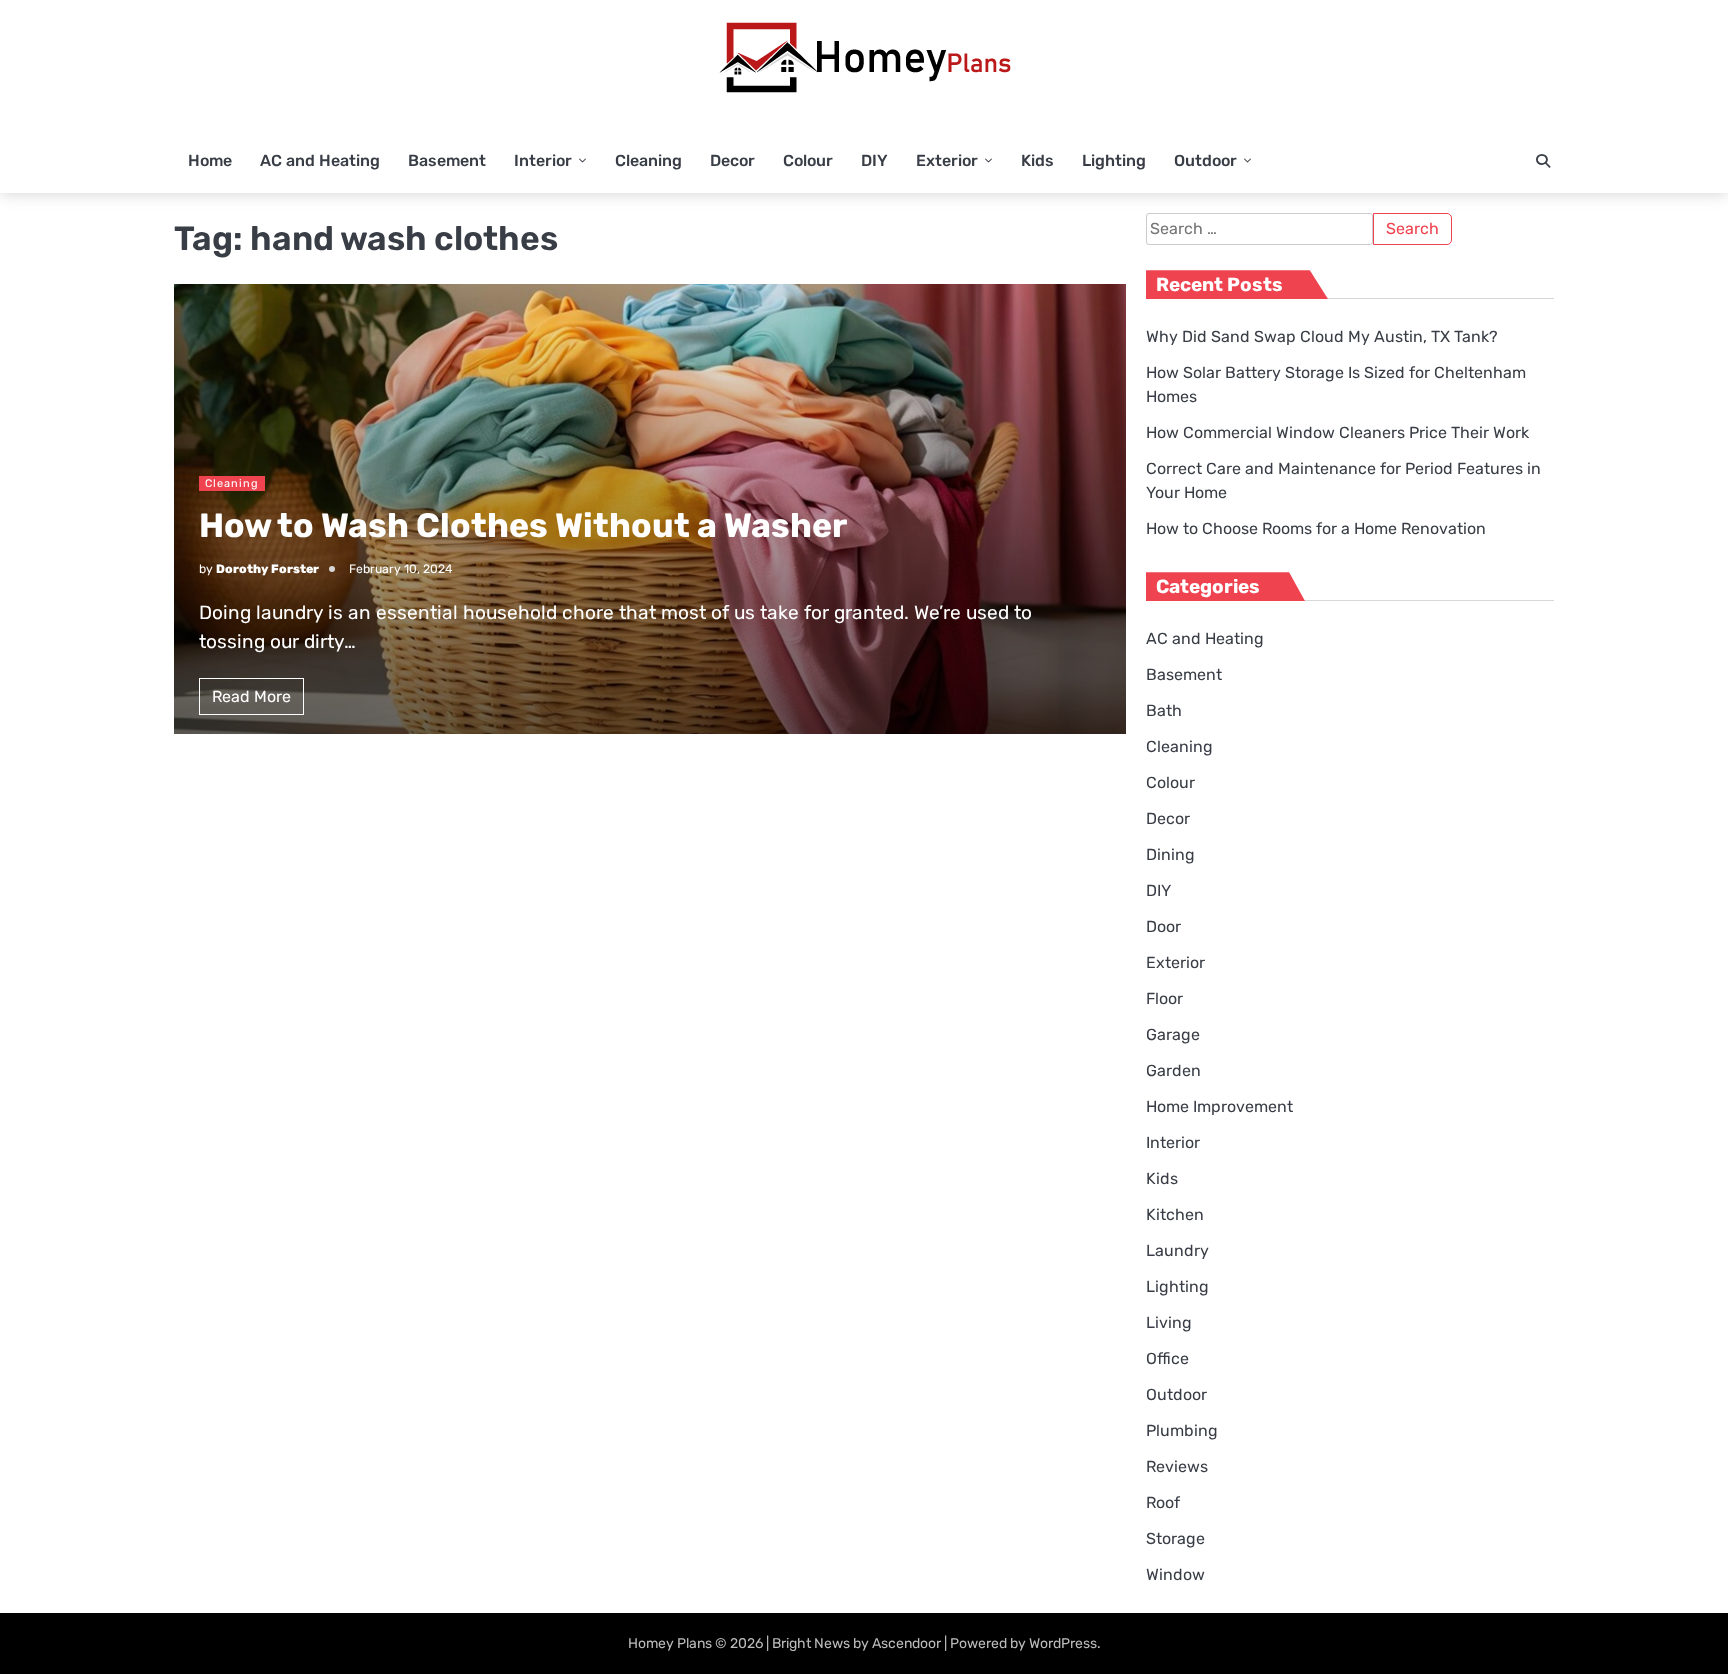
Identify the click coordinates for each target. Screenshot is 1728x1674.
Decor (732, 160)
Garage (1173, 1034)
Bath (1164, 710)
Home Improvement (1219, 1106)
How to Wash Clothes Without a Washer (523, 525)
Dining (1170, 854)
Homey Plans (670, 1643)
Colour (808, 160)
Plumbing (1182, 1430)
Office (1167, 1358)
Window (1175, 1574)
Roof (1163, 1502)
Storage (1175, 1538)
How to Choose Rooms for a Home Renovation (1316, 528)
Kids (1037, 160)
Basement (447, 160)
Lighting (1114, 160)
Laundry (1177, 1250)
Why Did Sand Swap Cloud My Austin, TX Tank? (1322, 336)
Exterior (947, 160)
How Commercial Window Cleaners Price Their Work (1337, 432)
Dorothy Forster (267, 569)
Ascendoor (906, 1643)
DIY (874, 160)
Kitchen (1175, 1214)
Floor (1164, 998)
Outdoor (1205, 160)
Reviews (1177, 1466)
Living (1169, 1322)
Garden (1173, 1070)
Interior (543, 160)
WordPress (1063, 1643)
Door (1163, 926)
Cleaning (648, 160)
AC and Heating (320, 160)
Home (210, 160)
